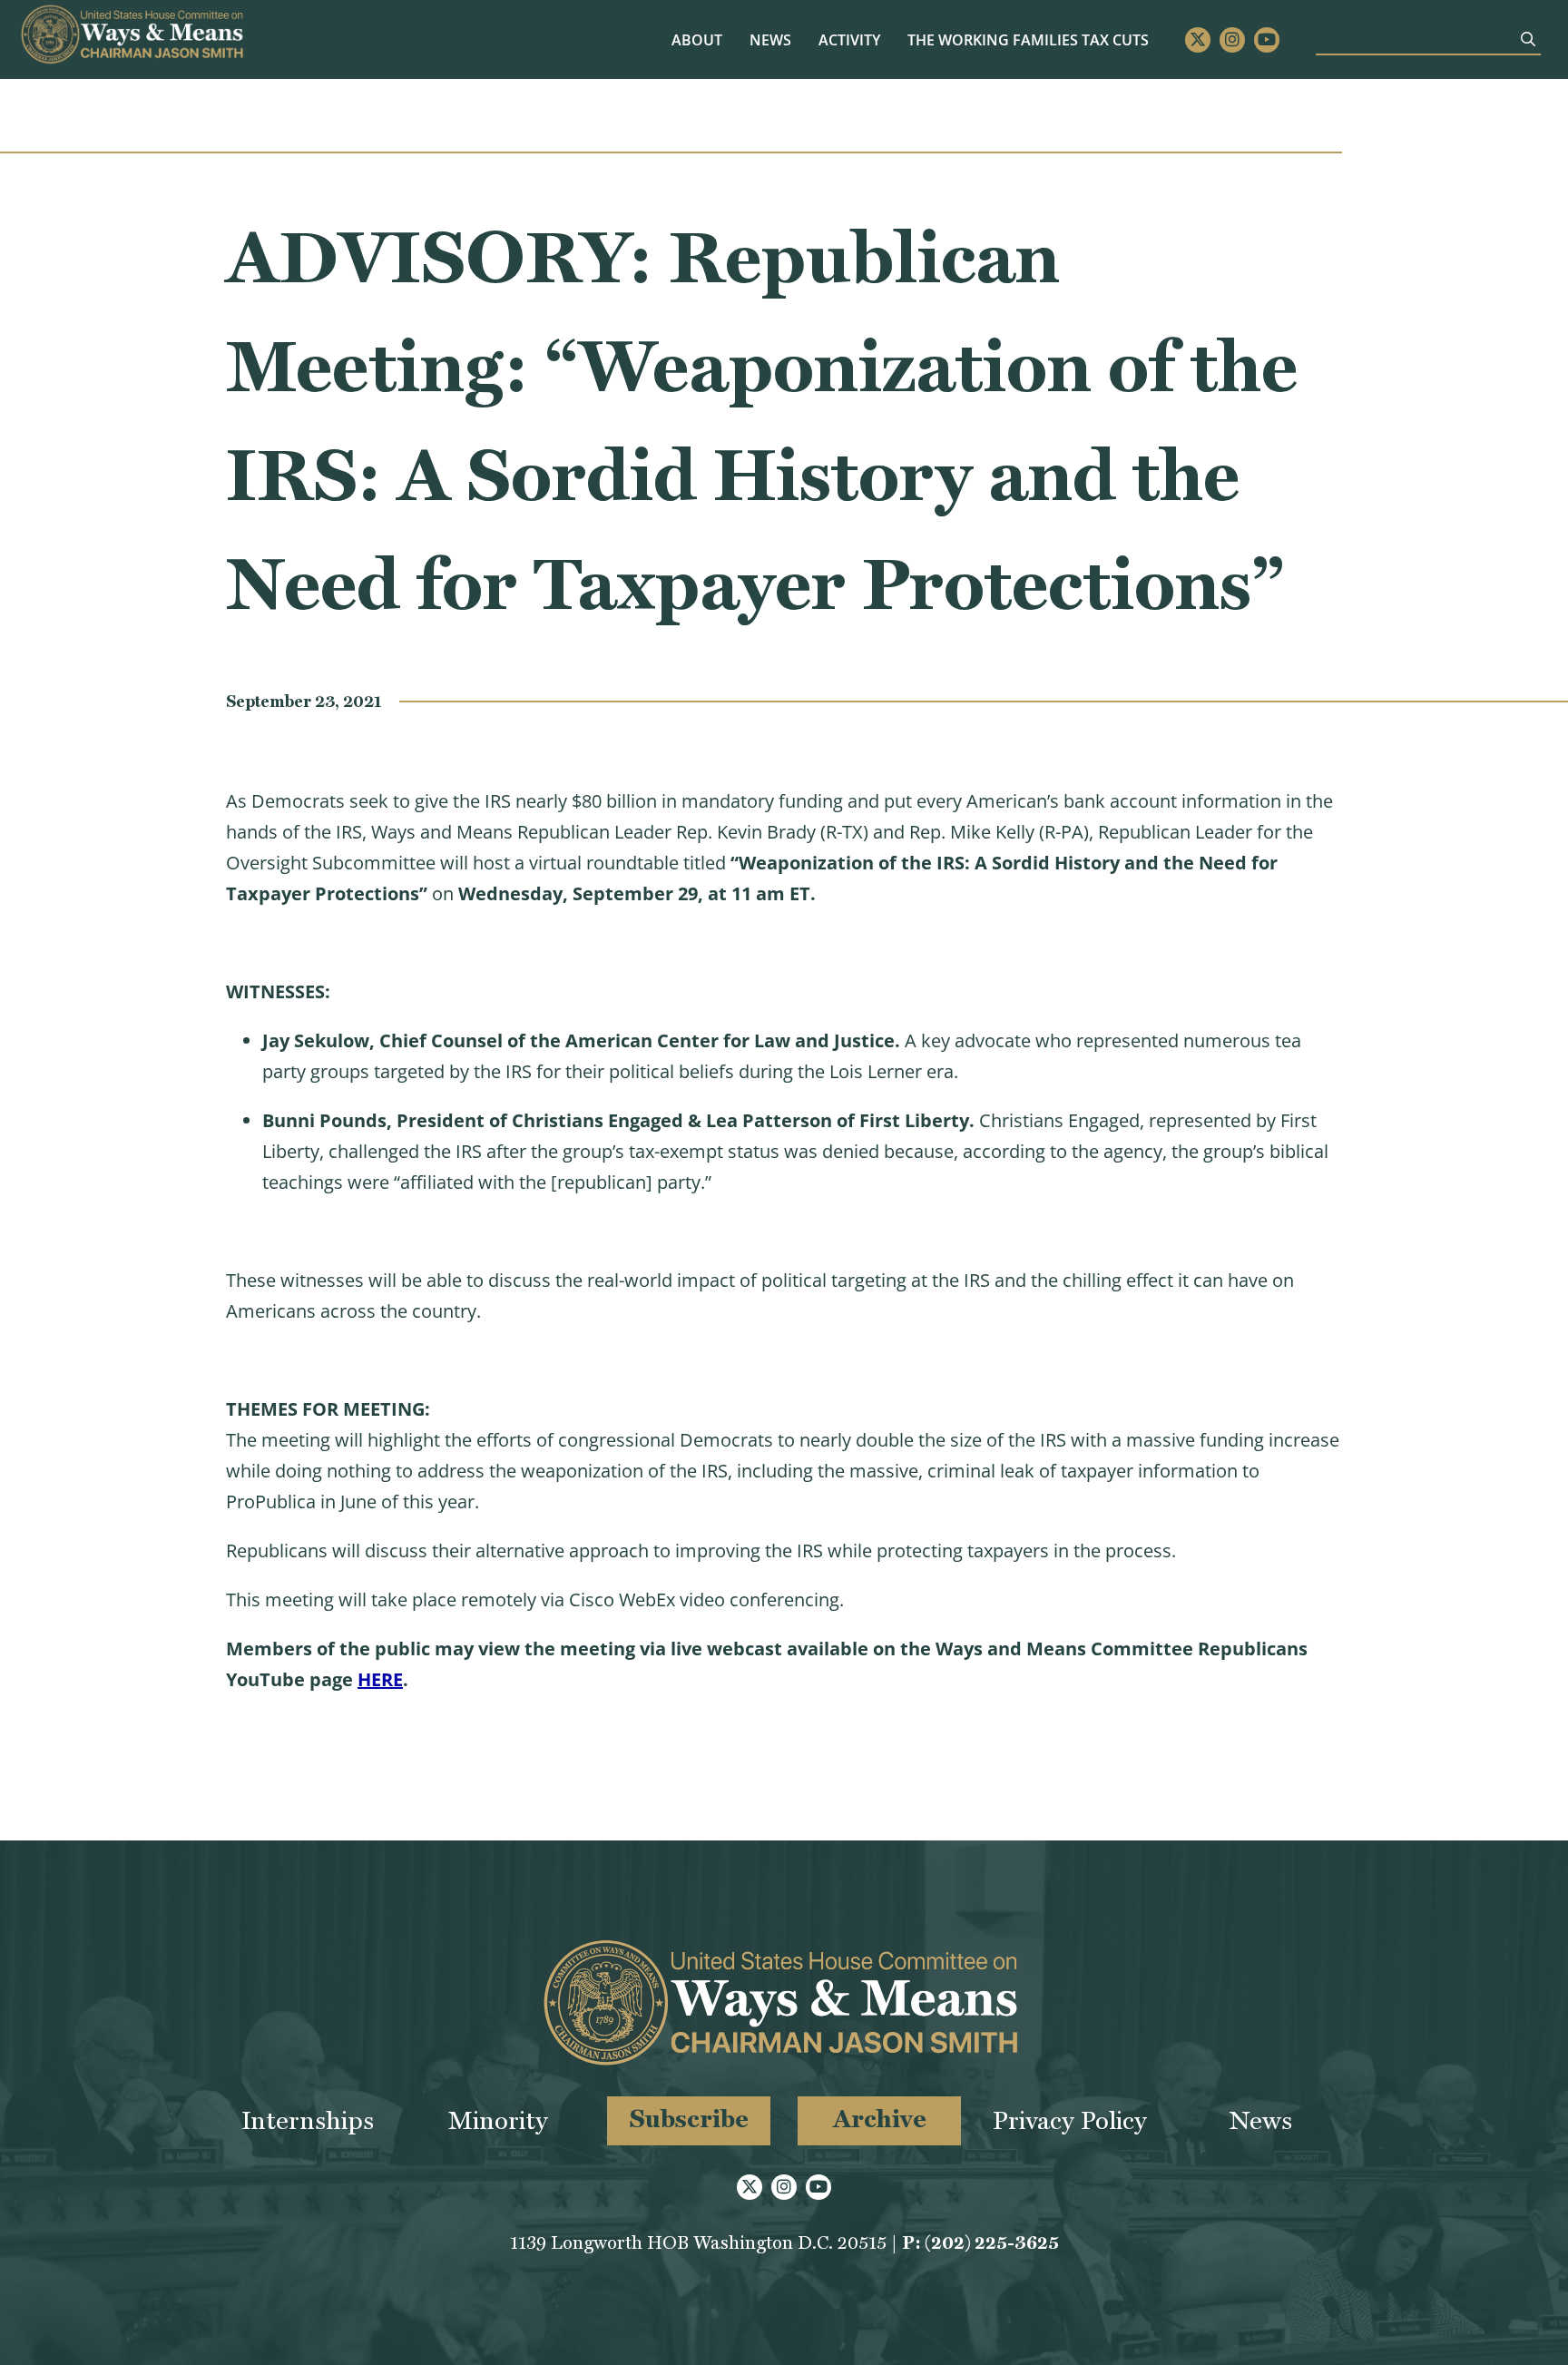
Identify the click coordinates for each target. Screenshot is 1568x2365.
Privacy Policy (1070, 2120)
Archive (880, 2119)
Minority (498, 2120)
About (697, 40)
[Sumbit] (1528, 39)
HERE (380, 1679)
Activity (849, 40)
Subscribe (689, 2119)
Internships (308, 2120)
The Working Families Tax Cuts (1028, 40)
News (770, 40)
